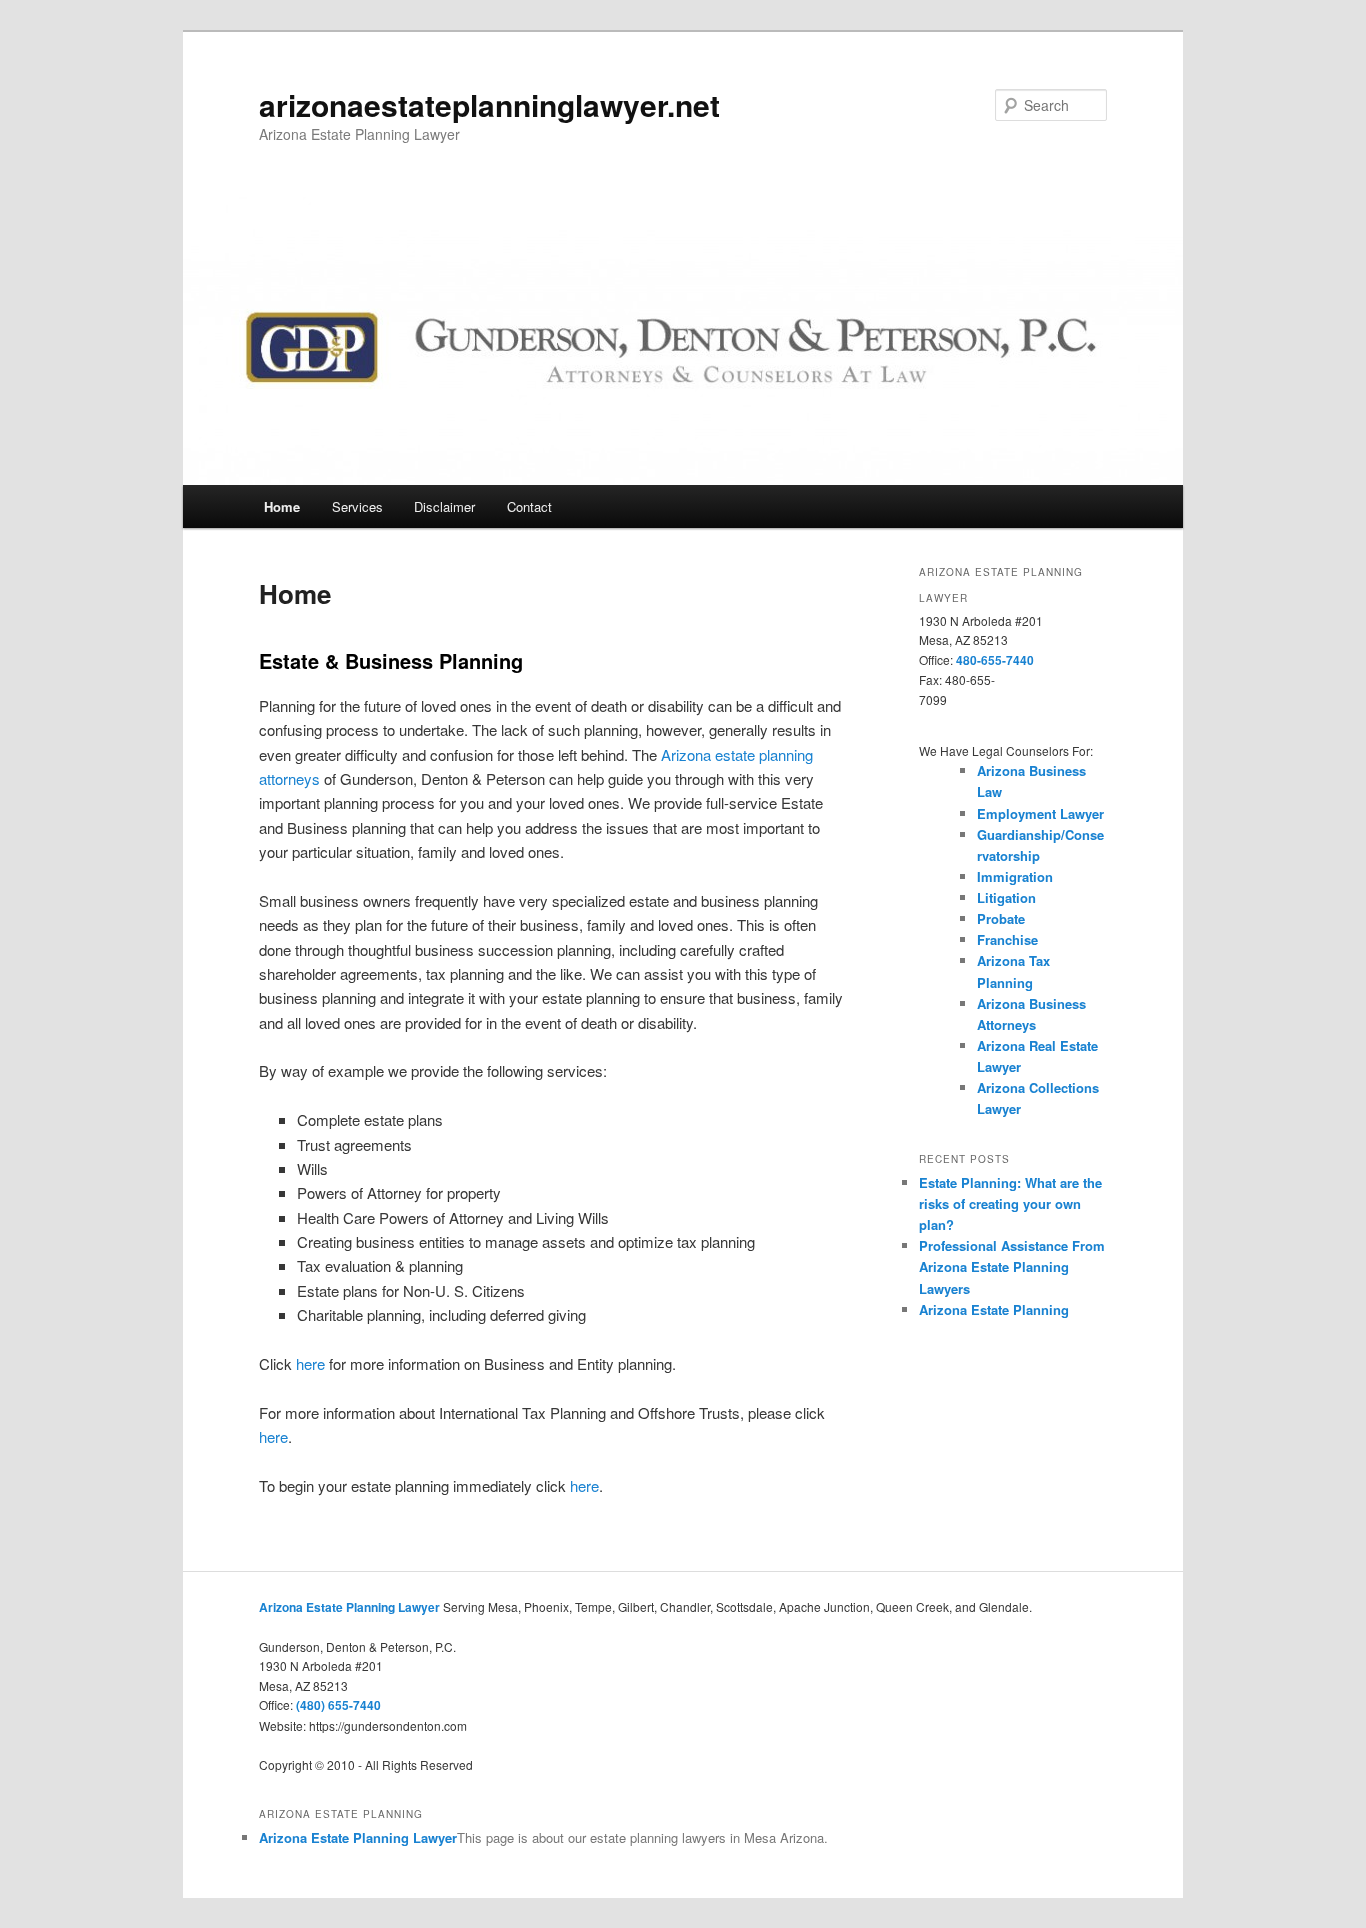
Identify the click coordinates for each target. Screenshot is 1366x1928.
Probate (1001, 918)
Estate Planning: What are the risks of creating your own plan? (1010, 1203)
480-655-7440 (995, 660)
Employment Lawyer (1040, 813)
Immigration (1015, 876)
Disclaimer (444, 506)
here (310, 1363)
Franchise (1007, 939)
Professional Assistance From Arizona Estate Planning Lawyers (1012, 1266)
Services (357, 506)
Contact (529, 506)
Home (282, 506)
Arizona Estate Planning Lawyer (349, 1607)
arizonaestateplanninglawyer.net (489, 104)
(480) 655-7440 (338, 1705)
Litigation (1006, 897)
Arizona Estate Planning (994, 1309)
